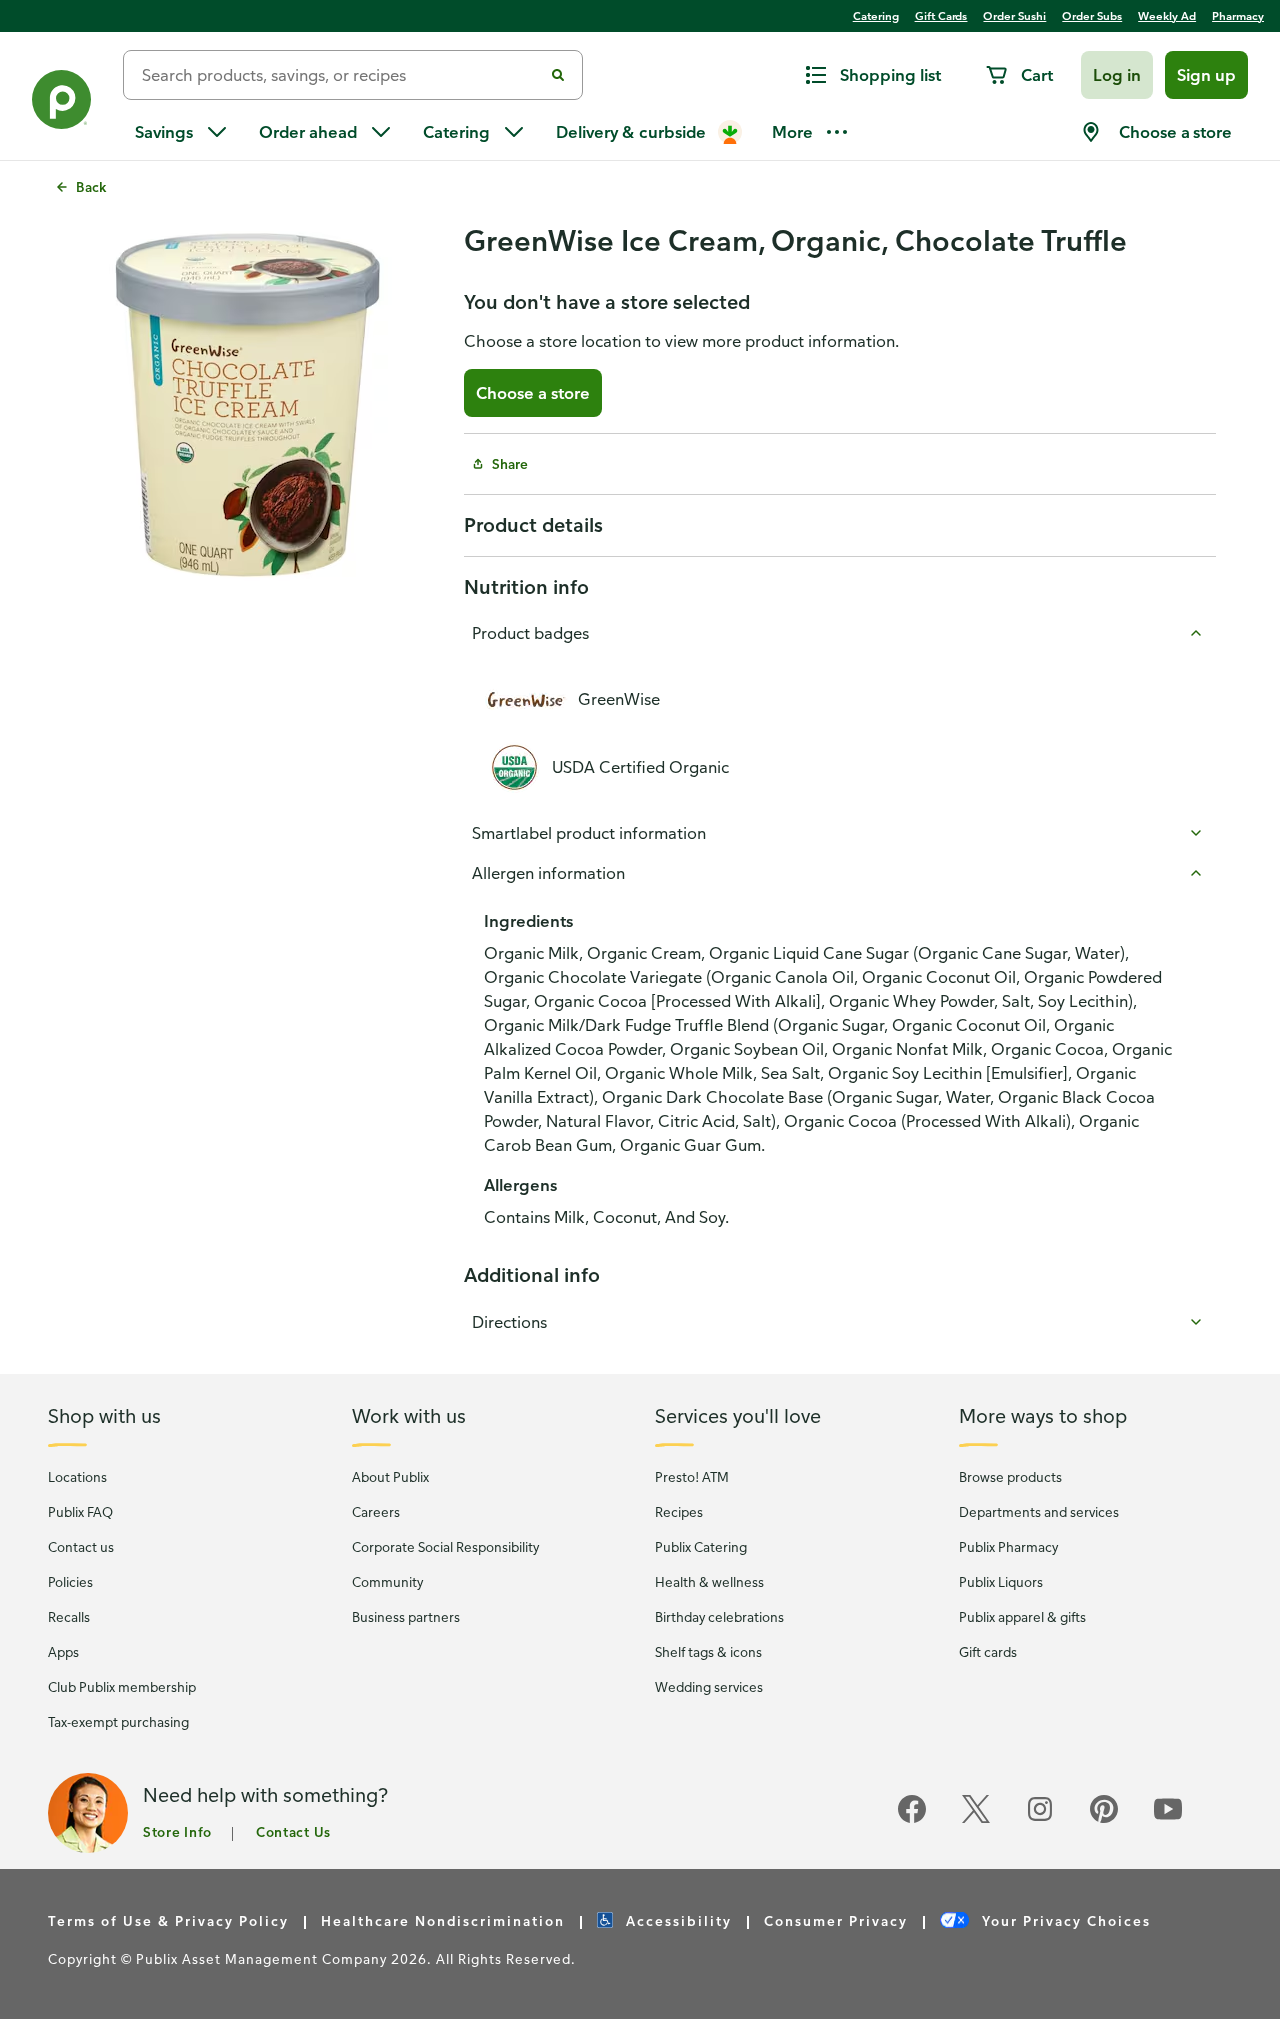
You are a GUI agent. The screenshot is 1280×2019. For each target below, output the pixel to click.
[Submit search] (558, 75)
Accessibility (676, 1920)
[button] (1117, 75)
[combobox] (341, 75)
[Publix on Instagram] (1040, 1819)
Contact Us (293, 1831)
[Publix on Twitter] (976, 1819)
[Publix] (61, 103)
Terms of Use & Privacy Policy (168, 1920)
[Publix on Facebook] (912, 1819)
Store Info (177, 1831)
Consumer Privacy (836, 1920)
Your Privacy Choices (1064, 1920)
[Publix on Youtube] (1168, 1819)
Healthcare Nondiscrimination (443, 1920)
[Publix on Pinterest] (1104, 1819)
